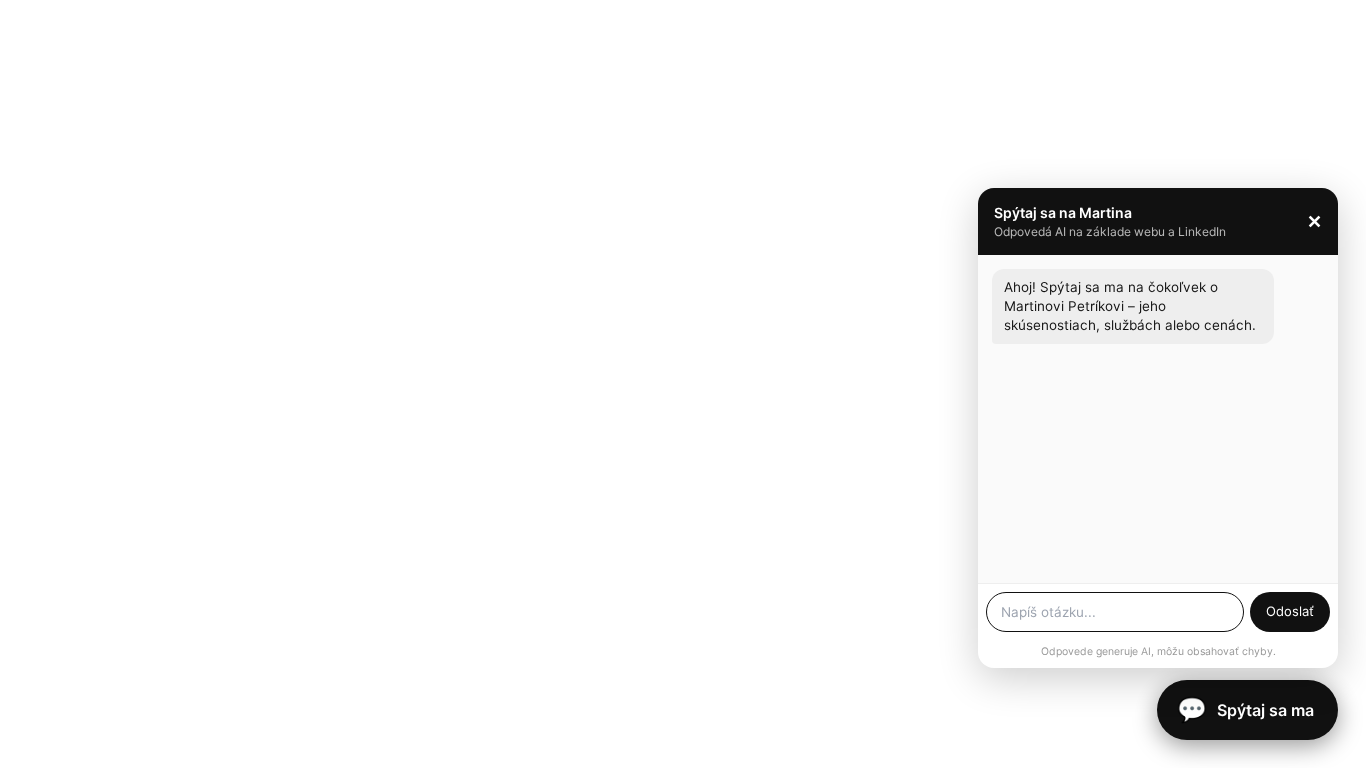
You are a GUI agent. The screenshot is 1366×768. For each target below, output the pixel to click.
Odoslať (1290, 611)
